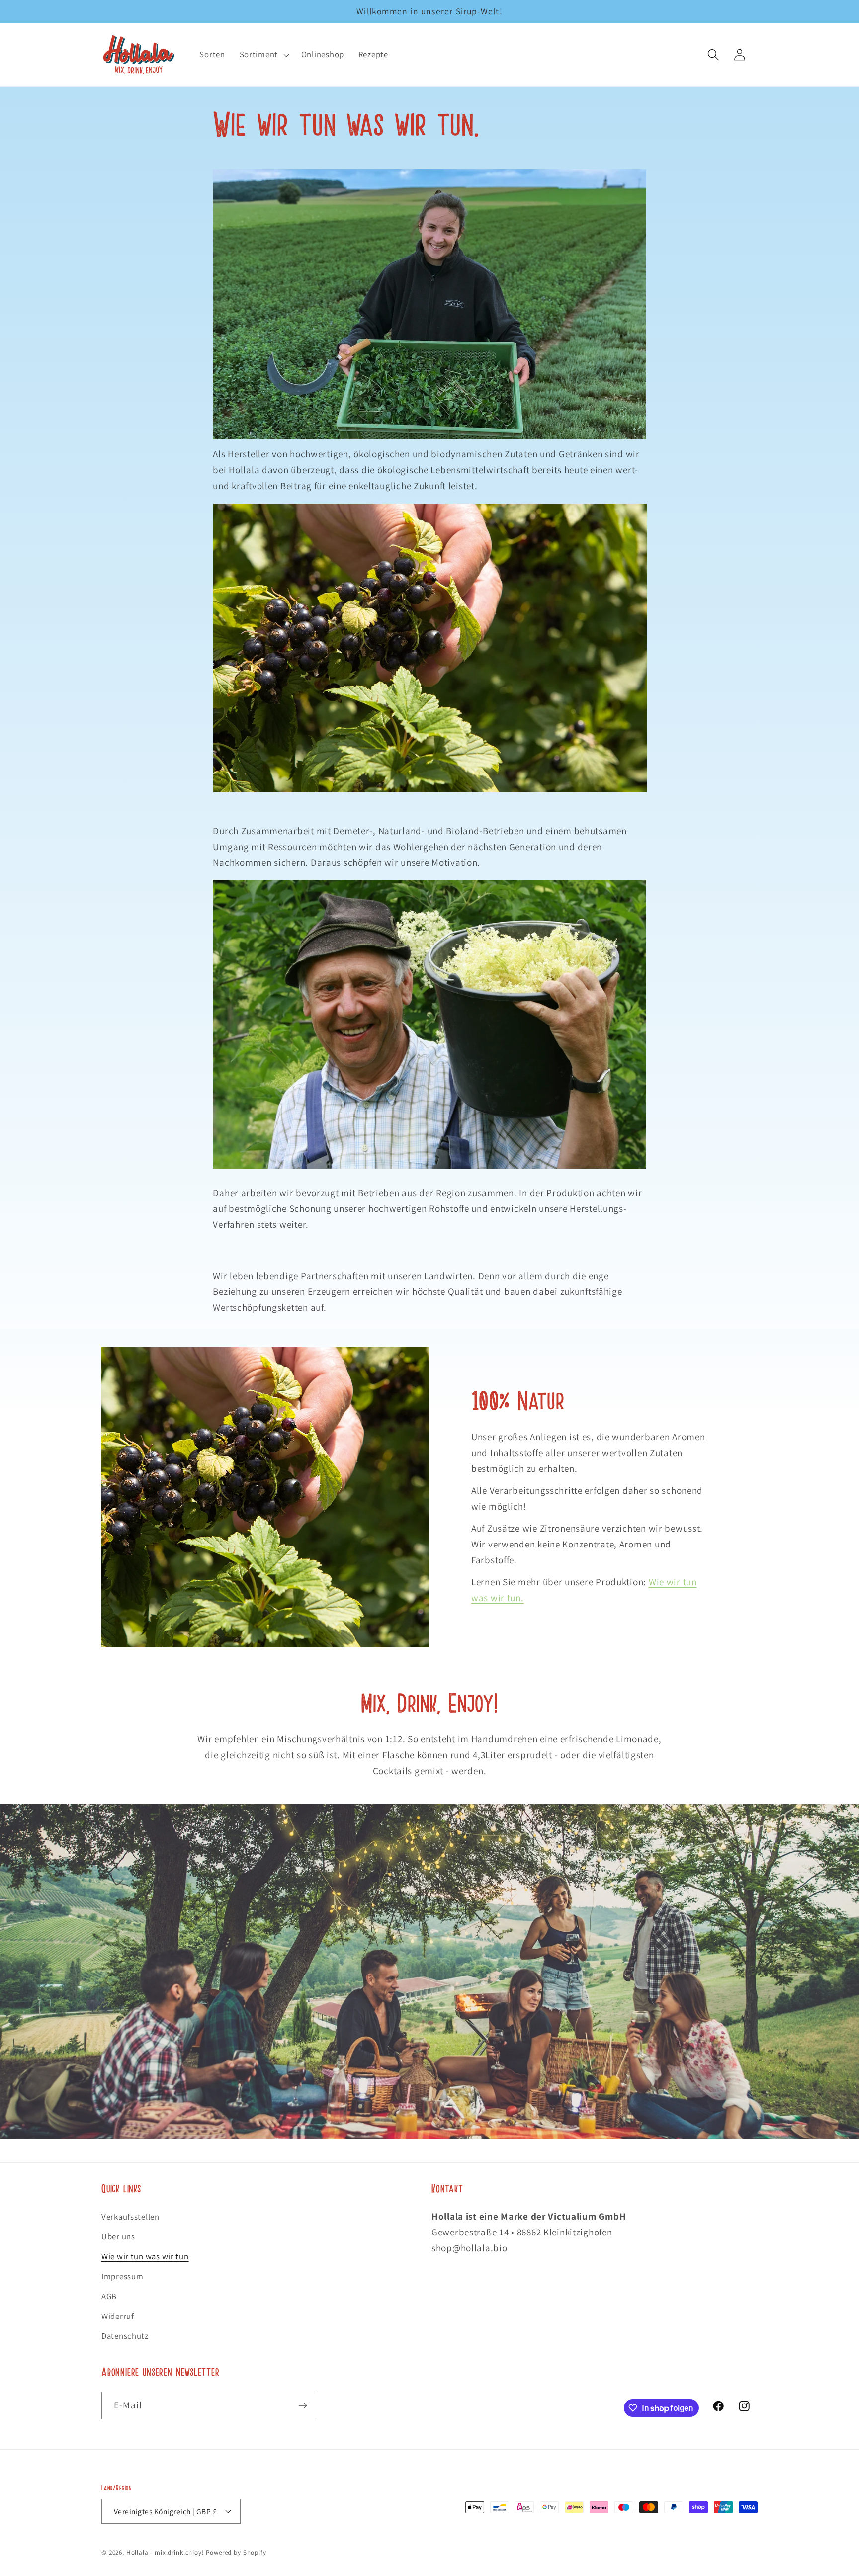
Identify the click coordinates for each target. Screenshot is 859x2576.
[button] (263, 55)
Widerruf (118, 2316)
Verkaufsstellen (130, 2217)
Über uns (118, 2236)
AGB (109, 2296)
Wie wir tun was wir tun (145, 2256)
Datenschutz (125, 2336)
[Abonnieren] (302, 2405)
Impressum (122, 2276)
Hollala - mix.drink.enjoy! (165, 2552)
